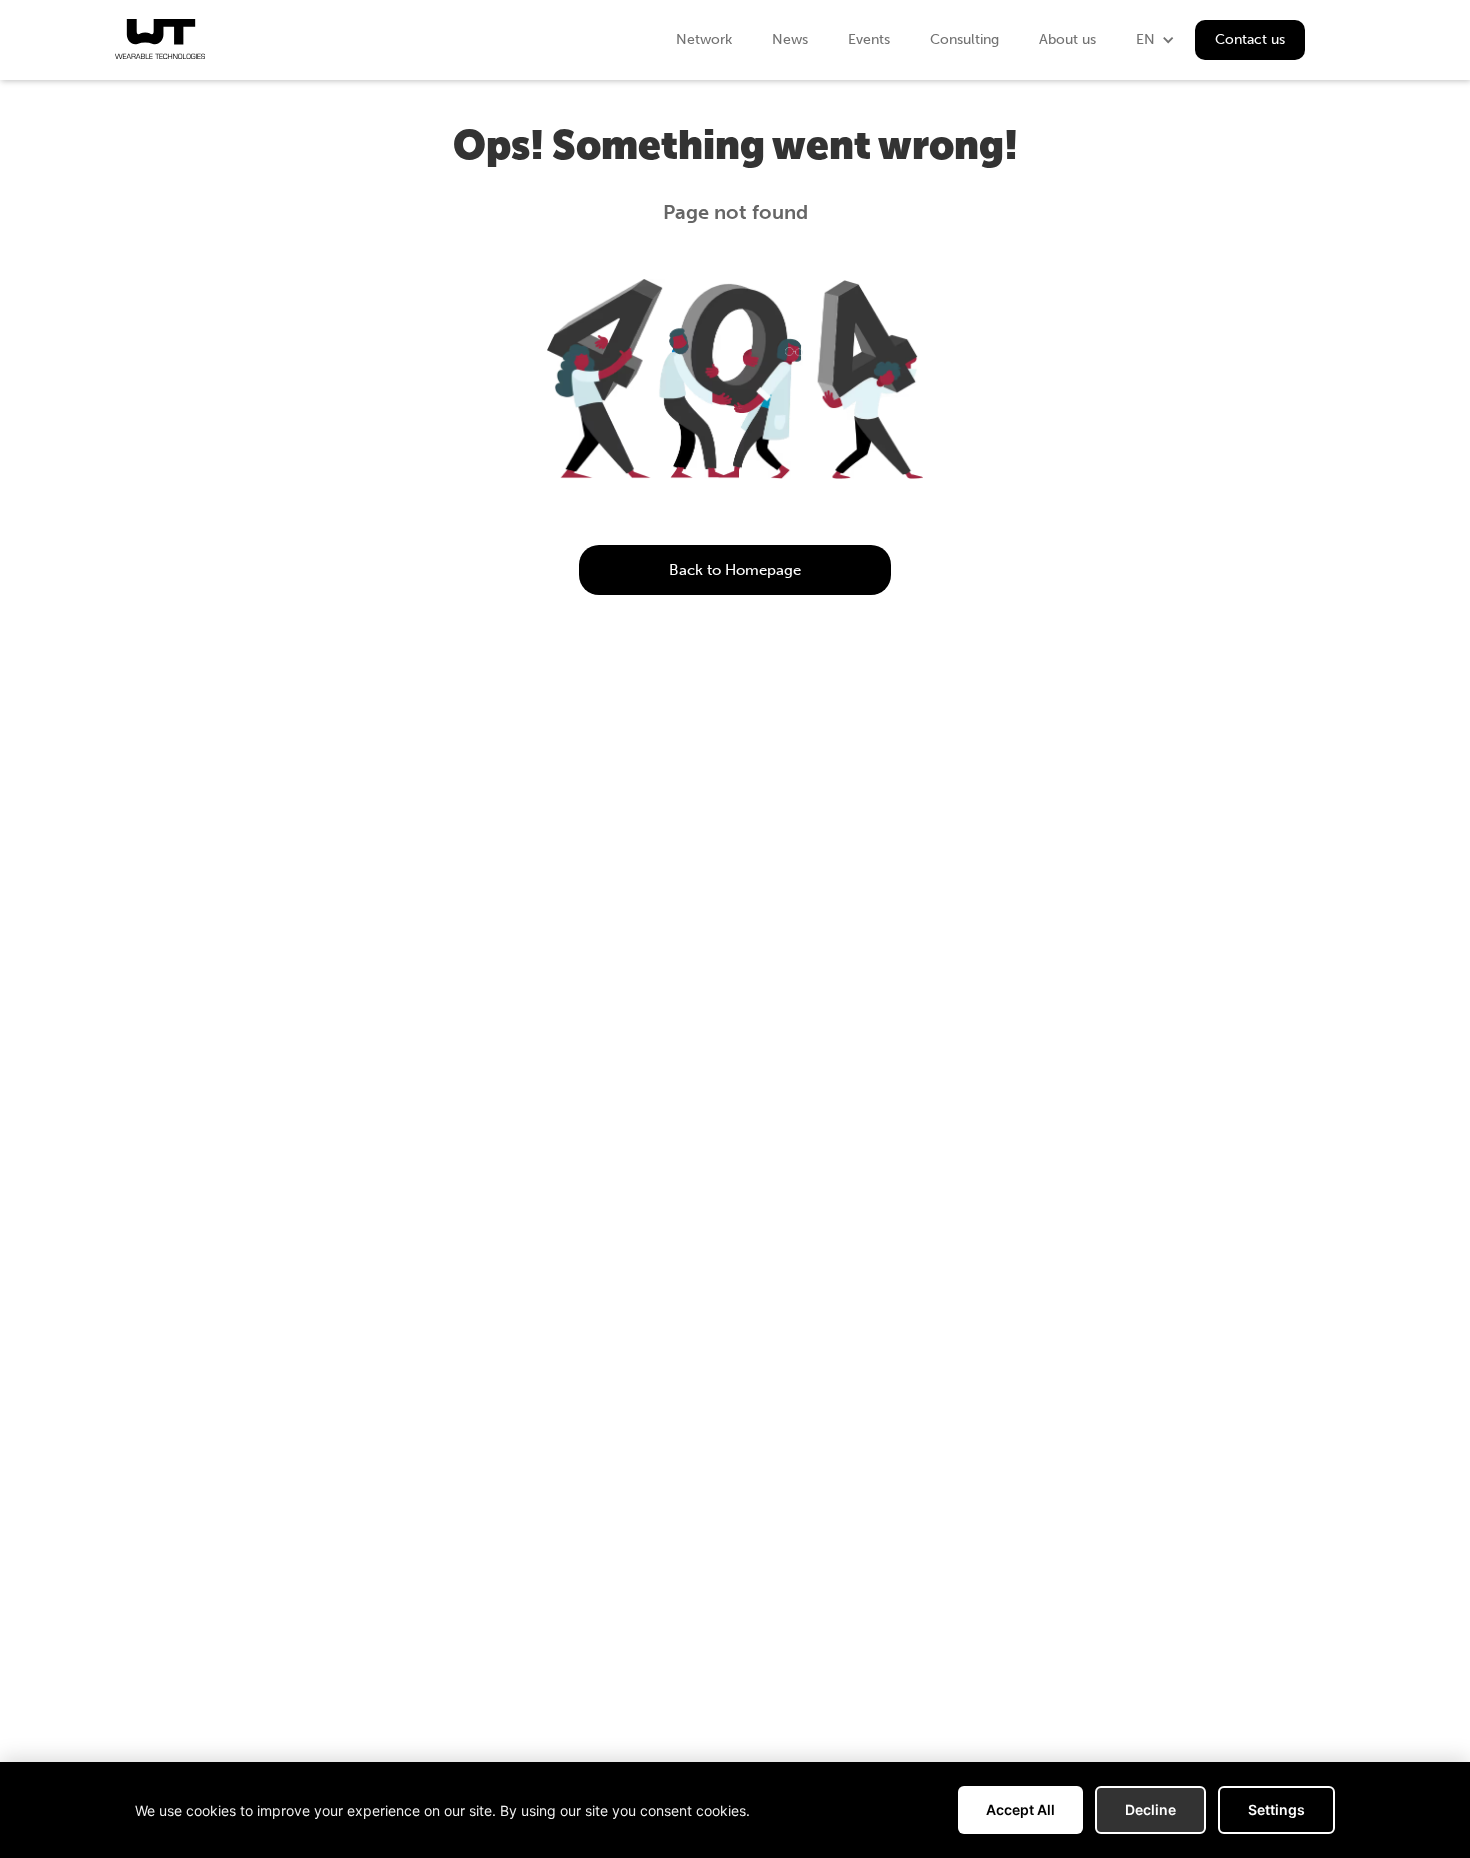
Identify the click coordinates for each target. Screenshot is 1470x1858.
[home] (160, 39)
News (790, 39)
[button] (1155, 40)
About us (1067, 39)
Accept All (1020, 1809)
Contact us (1250, 39)
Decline (1150, 1809)
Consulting (964, 39)
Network (704, 39)
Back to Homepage (735, 570)
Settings (1276, 1809)
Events (869, 39)
